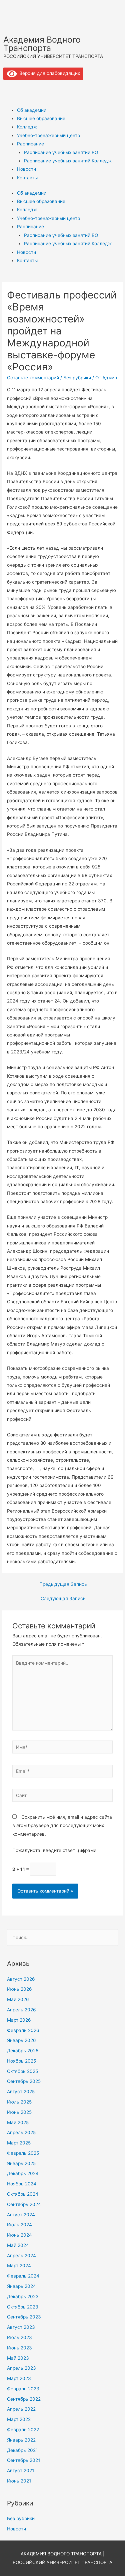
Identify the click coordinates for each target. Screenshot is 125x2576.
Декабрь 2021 (22, 2450)
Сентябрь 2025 (24, 2081)
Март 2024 (19, 2266)
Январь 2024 (21, 2286)
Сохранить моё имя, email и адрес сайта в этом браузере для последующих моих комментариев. (62, 1826)
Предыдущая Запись (63, 1584)
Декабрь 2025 (23, 2051)
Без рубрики (77, 378)
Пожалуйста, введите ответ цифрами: (55, 1850)
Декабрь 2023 (23, 2297)
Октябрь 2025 (22, 2071)
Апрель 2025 (21, 2132)
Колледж (27, 127)
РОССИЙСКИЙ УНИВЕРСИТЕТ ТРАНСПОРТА (62, 2562)
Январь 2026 (21, 2040)
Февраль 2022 (23, 2430)
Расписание (30, 144)
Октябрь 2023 (23, 2307)
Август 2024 (21, 2215)
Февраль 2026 (23, 2030)
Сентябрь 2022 (24, 2399)
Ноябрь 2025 (21, 2061)
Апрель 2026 (21, 2010)
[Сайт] (63, 1796)
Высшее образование (41, 118)
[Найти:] (62, 1937)
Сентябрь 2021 (23, 2460)
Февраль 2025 (23, 2153)
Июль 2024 (19, 2225)
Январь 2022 (21, 2440)
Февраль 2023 (23, 2389)
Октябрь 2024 (23, 2194)
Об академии (32, 110)
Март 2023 (19, 2378)
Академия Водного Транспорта (42, 44)
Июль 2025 (19, 2102)
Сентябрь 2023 (24, 2317)
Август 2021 (20, 2471)
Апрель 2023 (21, 2368)
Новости (26, 169)
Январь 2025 (21, 2163)
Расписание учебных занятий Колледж (68, 161)
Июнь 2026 (19, 1989)
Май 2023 (18, 2358)
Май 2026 (18, 1999)
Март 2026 (19, 2020)
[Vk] (12, 88)
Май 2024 (18, 2245)
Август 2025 (21, 2092)
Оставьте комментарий (33, 378)
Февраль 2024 (23, 2276)
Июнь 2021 (19, 2481)
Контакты (27, 178)
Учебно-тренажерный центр (48, 135)
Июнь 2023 (19, 2348)
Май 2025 (18, 2122)
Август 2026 (21, 1979)
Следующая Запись (63, 1598)
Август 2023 (21, 2327)
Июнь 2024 (19, 2235)
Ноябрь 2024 (22, 2184)
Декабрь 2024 (23, 2173)
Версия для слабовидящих (48, 73)
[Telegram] (30, 88)
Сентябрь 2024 (24, 2204)
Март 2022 (19, 2419)
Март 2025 (19, 2143)
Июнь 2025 (19, 2112)
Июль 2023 (19, 2337)
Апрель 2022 (21, 2409)
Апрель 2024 (21, 2256)
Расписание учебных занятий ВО (61, 152)
